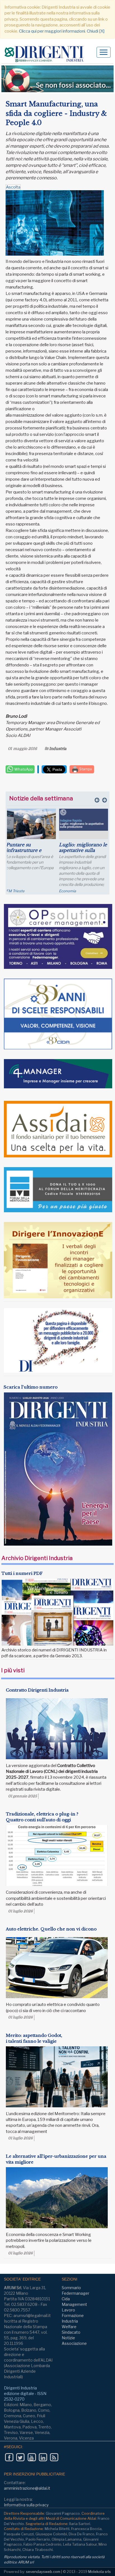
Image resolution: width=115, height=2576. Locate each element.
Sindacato (71, 2332)
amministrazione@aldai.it (27, 2488)
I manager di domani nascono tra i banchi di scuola (83, 850)
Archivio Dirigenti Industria (37, 1558)
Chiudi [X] (96, 31)
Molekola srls (100, 2572)
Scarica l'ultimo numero (31, 1387)
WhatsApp (23, 769)
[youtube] (32, 2457)
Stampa (85, 769)
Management (74, 2304)
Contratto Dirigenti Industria (37, 1690)
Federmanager (76, 2293)
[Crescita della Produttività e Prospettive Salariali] (31, 825)
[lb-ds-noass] (57, 79)
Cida (66, 2299)
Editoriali (66, 891)
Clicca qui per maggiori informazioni (52, 31)
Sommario (71, 2288)
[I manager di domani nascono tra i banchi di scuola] (84, 829)
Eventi (11, 891)
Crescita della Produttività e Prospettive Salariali (29, 850)
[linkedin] (43, 2457)
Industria (58, 749)
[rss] (54, 2457)
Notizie (68, 2338)
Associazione (74, 2343)
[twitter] (20, 2457)
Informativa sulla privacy (26, 2505)
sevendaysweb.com (43, 2572)
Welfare (69, 2327)
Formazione (73, 2315)
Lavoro (68, 2310)
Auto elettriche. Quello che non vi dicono (51, 1929)
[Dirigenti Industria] (46, 54)
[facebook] (9, 2457)
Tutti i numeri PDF (22, 1573)
